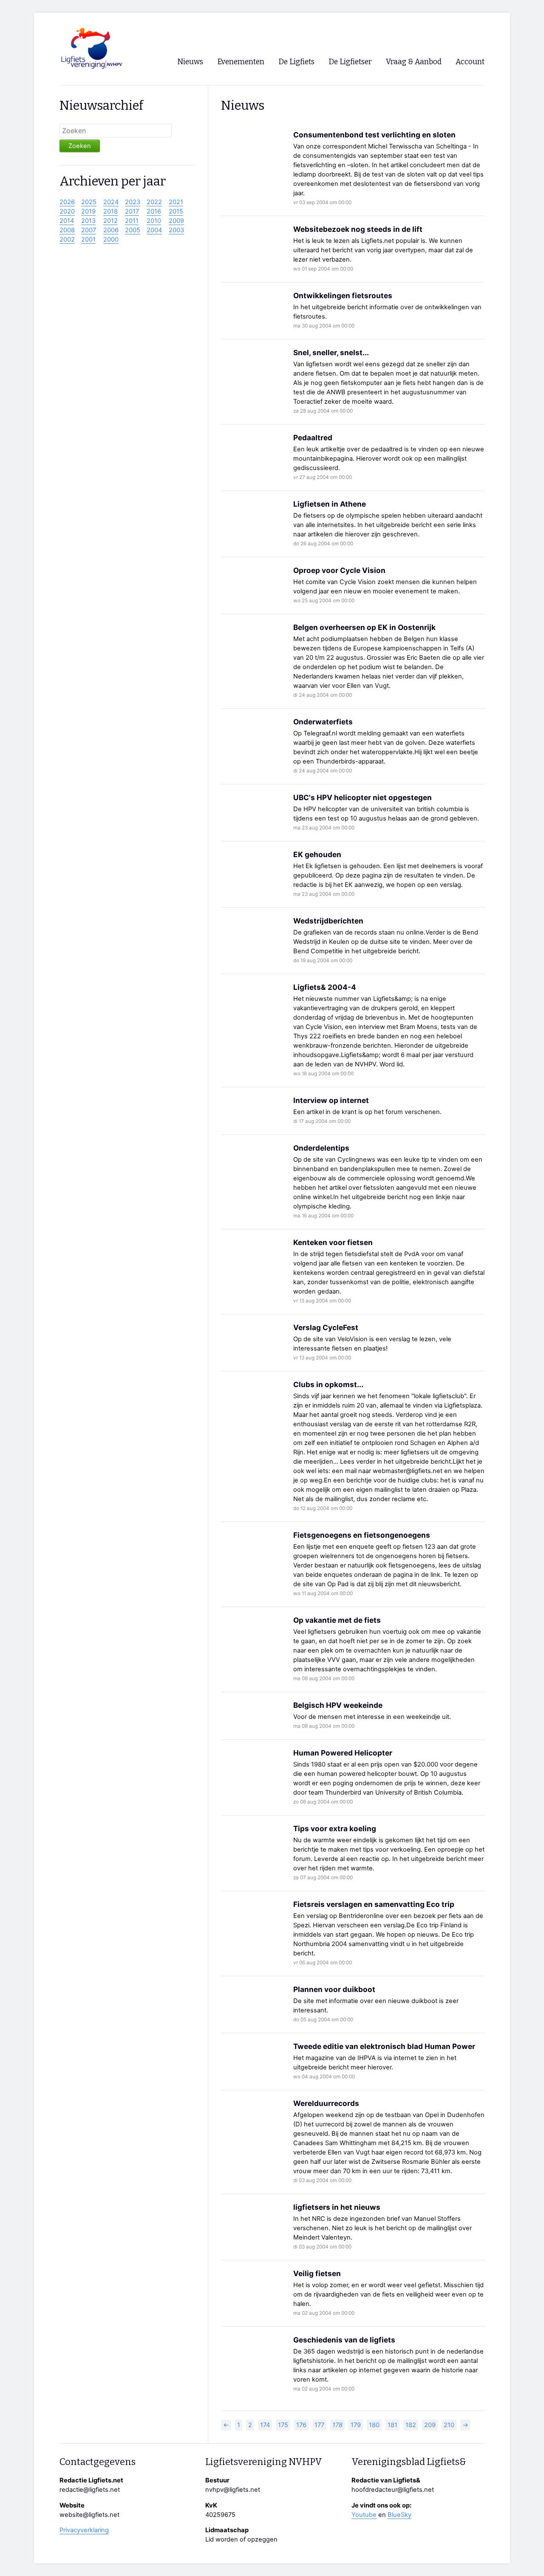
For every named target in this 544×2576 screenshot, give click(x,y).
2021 (176, 202)
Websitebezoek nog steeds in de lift (358, 229)
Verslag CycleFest (326, 1327)
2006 (111, 230)
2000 (111, 239)
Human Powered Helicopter (343, 1753)
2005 (133, 230)
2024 (111, 202)
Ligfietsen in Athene (330, 504)
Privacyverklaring (84, 2530)
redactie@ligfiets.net (90, 2490)
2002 (67, 239)
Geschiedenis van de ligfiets (344, 2340)
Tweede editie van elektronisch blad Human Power (384, 2046)
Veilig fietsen (317, 2273)
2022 (154, 202)
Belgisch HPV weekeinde (338, 1705)
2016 (154, 211)
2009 (176, 221)
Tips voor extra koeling (335, 1828)
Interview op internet (331, 1100)
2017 (132, 211)
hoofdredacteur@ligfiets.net (393, 2490)
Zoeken (80, 146)
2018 (110, 211)
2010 (154, 221)
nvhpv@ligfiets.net (233, 2490)
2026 (67, 202)
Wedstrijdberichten (328, 921)
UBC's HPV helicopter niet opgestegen (363, 797)
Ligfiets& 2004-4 (325, 987)
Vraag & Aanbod (414, 62)
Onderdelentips (321, 1148)
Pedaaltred (313, 437)
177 (319, 2425)
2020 (67, 211)
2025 (89, 202)
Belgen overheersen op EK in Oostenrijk (364, 627)
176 (301, 2425)
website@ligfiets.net (89, 2515)
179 (356, 2425)
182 (411, 2425)
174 (265, 2425)
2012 (110, 221)
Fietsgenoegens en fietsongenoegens (362, 1535)
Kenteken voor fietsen (333, 1242)
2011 (132, 221)
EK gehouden (317, 854)
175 (283, 2425)
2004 (154, 230)
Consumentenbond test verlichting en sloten (374, 135)
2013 (88, 221)
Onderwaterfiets (323, 722)
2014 (67, 221)
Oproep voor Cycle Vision (339, 570)
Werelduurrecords (326, 2103)
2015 (176, 211)
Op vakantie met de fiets (337, 1620)
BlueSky (399, 2515)
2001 (88, 239)
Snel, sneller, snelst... (331, 352)
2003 (176, 230)
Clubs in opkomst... (328, 1384)
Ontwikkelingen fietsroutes (343, 295)
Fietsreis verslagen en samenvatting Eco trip (374, 1904)
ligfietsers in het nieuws (337, 2207)
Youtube (364, 2515)
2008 (67, 230)
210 (449, 2425)
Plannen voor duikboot (334, 1989)
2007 (89, 230)
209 (430, 2425)
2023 (133, 202)
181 (392, 2425)
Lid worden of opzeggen (241, 2539)
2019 (88, 211)
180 (374, 2425)
